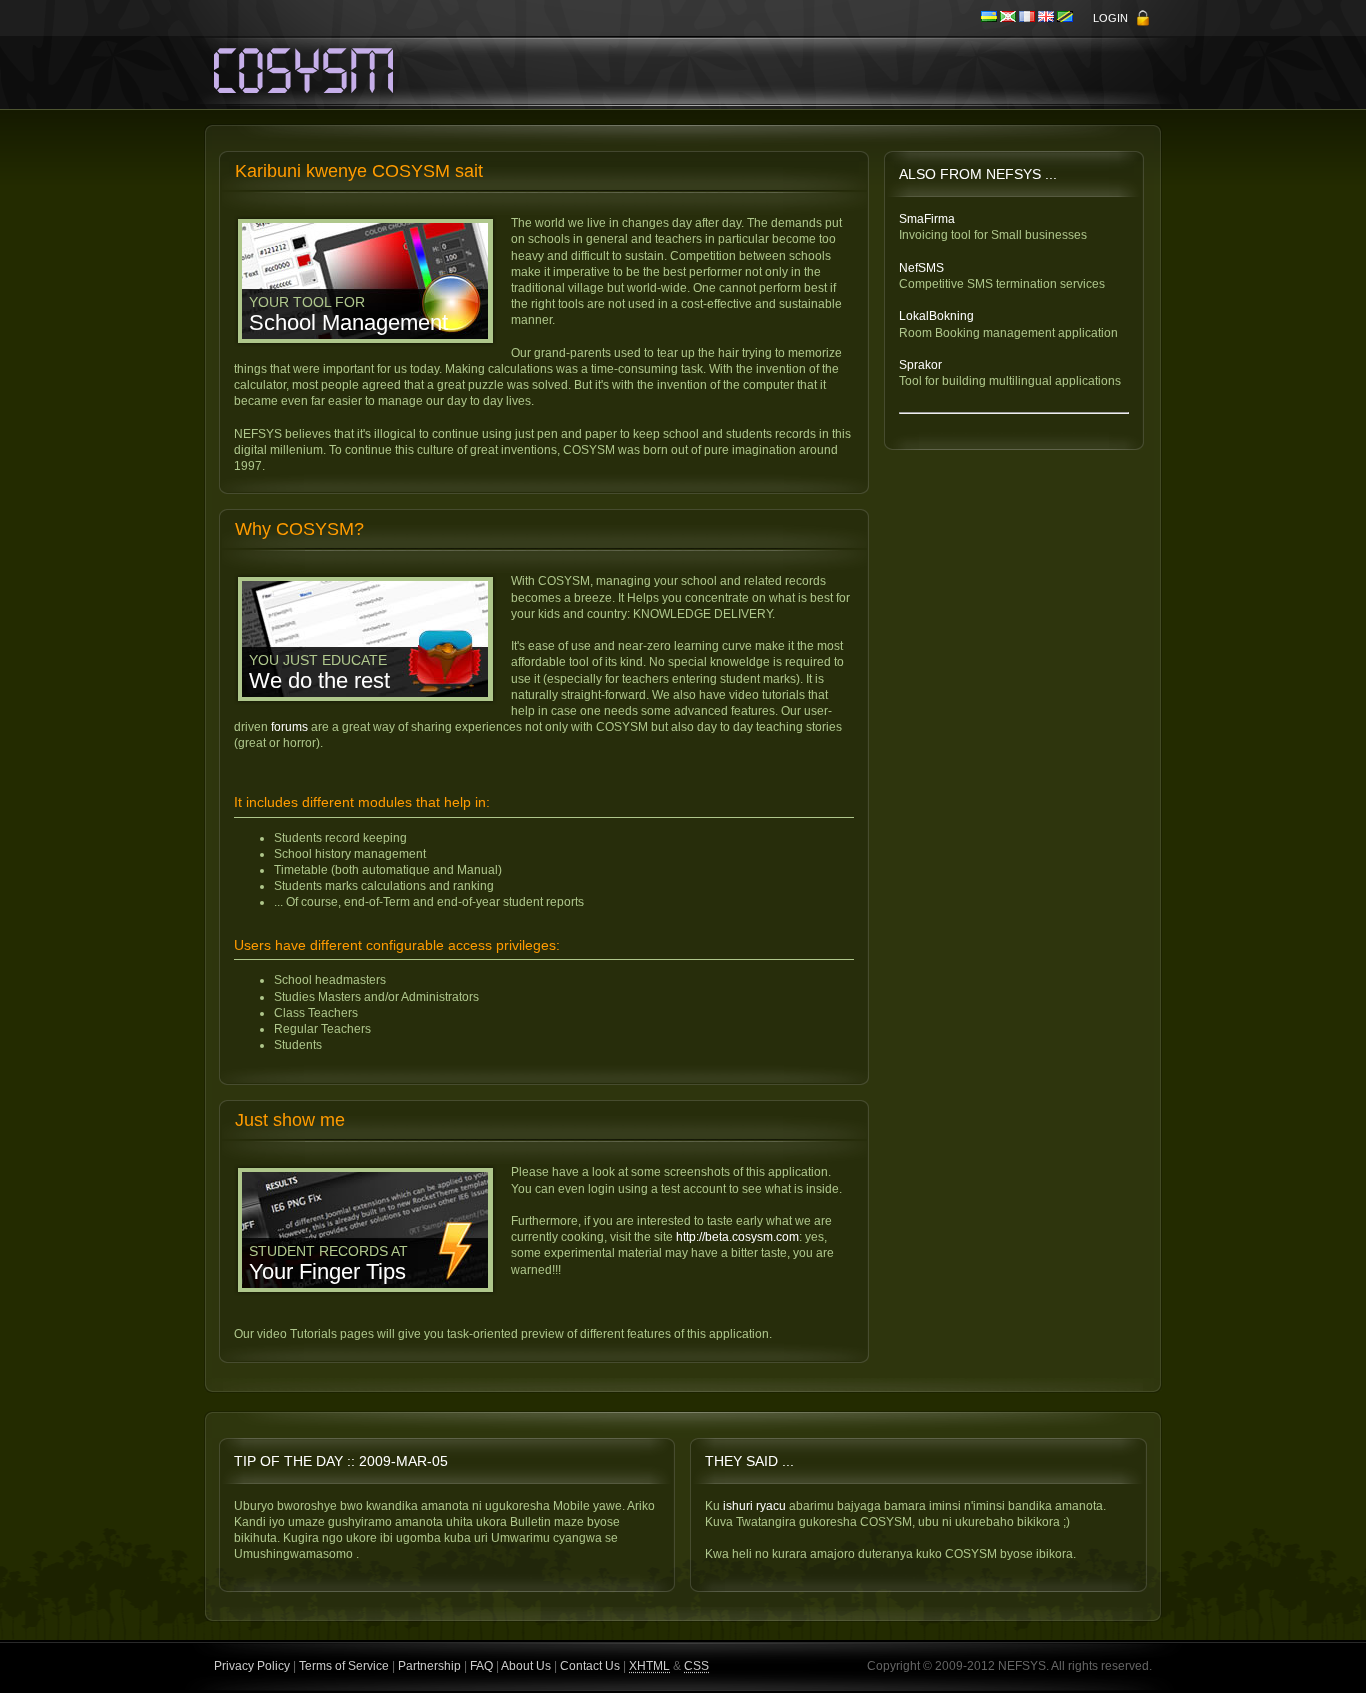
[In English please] (1047, 18)
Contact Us (590, 1666)
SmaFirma (927, 219)
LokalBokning (936, 316)
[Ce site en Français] (1028, 18)
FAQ (481, 1666)
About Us (526, 1666)
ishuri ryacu (754, 1506)
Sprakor (920, 365)
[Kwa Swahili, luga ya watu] (1065, 18)
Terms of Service (344, 1666)
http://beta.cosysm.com (737, 1237)
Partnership (429, 1666)
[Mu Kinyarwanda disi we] (990, 18)
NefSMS (921, 268)
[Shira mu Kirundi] (1009, 18)
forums (289, 727)
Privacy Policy (252, 1666)
